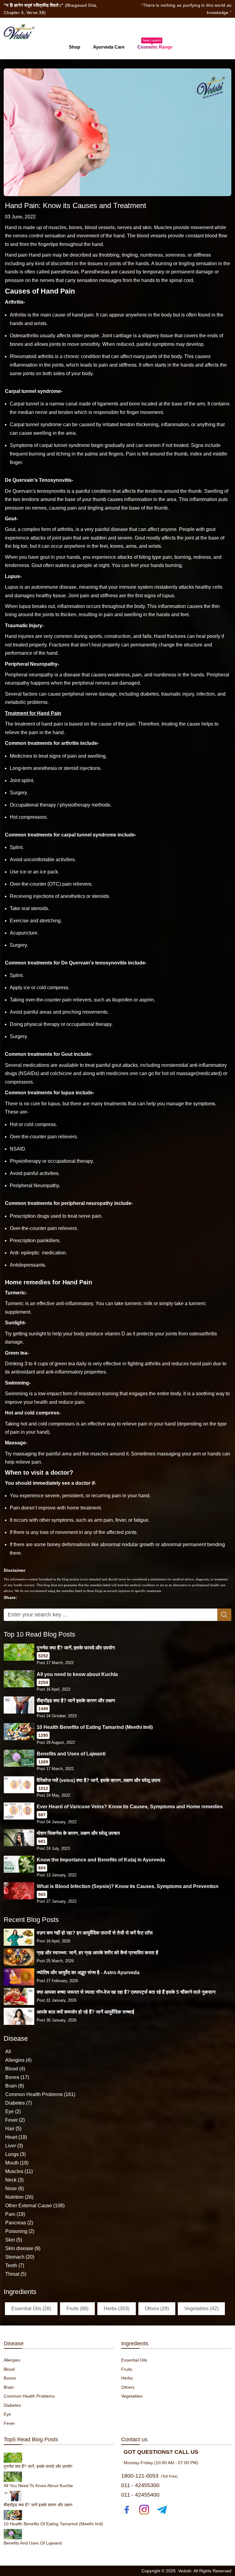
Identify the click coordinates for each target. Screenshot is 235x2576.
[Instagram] (144, 2510)
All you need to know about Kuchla (77, 1674)
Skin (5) (14, 2240)
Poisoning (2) (20, 2231)
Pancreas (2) (19, 2223)
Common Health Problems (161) (40, 2094)
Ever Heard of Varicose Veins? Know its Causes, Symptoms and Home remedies (130, 1807)
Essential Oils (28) (31, 2309)
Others (128, 2387)
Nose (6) (15, 2188)
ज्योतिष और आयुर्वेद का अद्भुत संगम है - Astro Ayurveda (88, 1972)
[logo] (19, 31)
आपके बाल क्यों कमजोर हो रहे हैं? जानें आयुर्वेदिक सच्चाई (85, 2012)
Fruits (127, 2369)
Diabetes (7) (19, 2103)
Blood (9, 2369)
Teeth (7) (15, 2265)
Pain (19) (15, 2214)
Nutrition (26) (19, 2197)
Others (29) (157, 2309)
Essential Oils (134, 2360)
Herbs (127, 2378)
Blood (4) (15, 2069)
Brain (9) (15, 2086)
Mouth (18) (17, 2163)
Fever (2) (15, 2120)
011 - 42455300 (140, 2485)
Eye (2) (13, 2111)
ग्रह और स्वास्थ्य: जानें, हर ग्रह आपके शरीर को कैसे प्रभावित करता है (97, 1953)
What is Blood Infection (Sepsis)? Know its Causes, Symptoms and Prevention (128, 1886)
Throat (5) (16, 2274)
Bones (10, 2378)
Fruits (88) (77, 2309)
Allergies (12, 2360)
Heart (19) (16, 2137)
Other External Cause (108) (35, 2206)
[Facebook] (127, 2510)
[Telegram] (162, 2510)
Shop (75, 47)
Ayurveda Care (109, 47)
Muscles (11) (19, 2171)
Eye (7, 2414)
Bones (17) (17, 2077)
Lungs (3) (15, 2154)
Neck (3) (14, 2180)
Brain (9, 2387)
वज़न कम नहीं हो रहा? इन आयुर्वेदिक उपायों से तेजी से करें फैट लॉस (95, 1933)
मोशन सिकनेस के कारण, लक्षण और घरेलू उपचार (78, 1833)
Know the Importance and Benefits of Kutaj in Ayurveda (101, 1860)
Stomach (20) (20, 2257)
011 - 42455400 (140, 2495)
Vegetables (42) (201, 2309)
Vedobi (185, 2571)
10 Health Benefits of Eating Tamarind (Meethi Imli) (95, 1727)
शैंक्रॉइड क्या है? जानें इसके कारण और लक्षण (76, 1701)
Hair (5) (13, 2129)
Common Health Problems (29, 2396)
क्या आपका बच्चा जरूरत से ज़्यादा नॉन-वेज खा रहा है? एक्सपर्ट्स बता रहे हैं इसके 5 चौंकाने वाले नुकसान (126, 1992)
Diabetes (12, 2405)
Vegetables (132, 2396)
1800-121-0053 (140, 2476)
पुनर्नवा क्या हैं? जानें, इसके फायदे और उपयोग (76, 1648)
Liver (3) (14, 2146)
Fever (9, 2423)
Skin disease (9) (23, 2248)
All (8, 2052)
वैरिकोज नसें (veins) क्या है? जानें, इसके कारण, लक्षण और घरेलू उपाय (99, 1780)
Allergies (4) (18, 2060)
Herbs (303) (117, 2309)
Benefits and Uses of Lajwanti (71, 1754)
